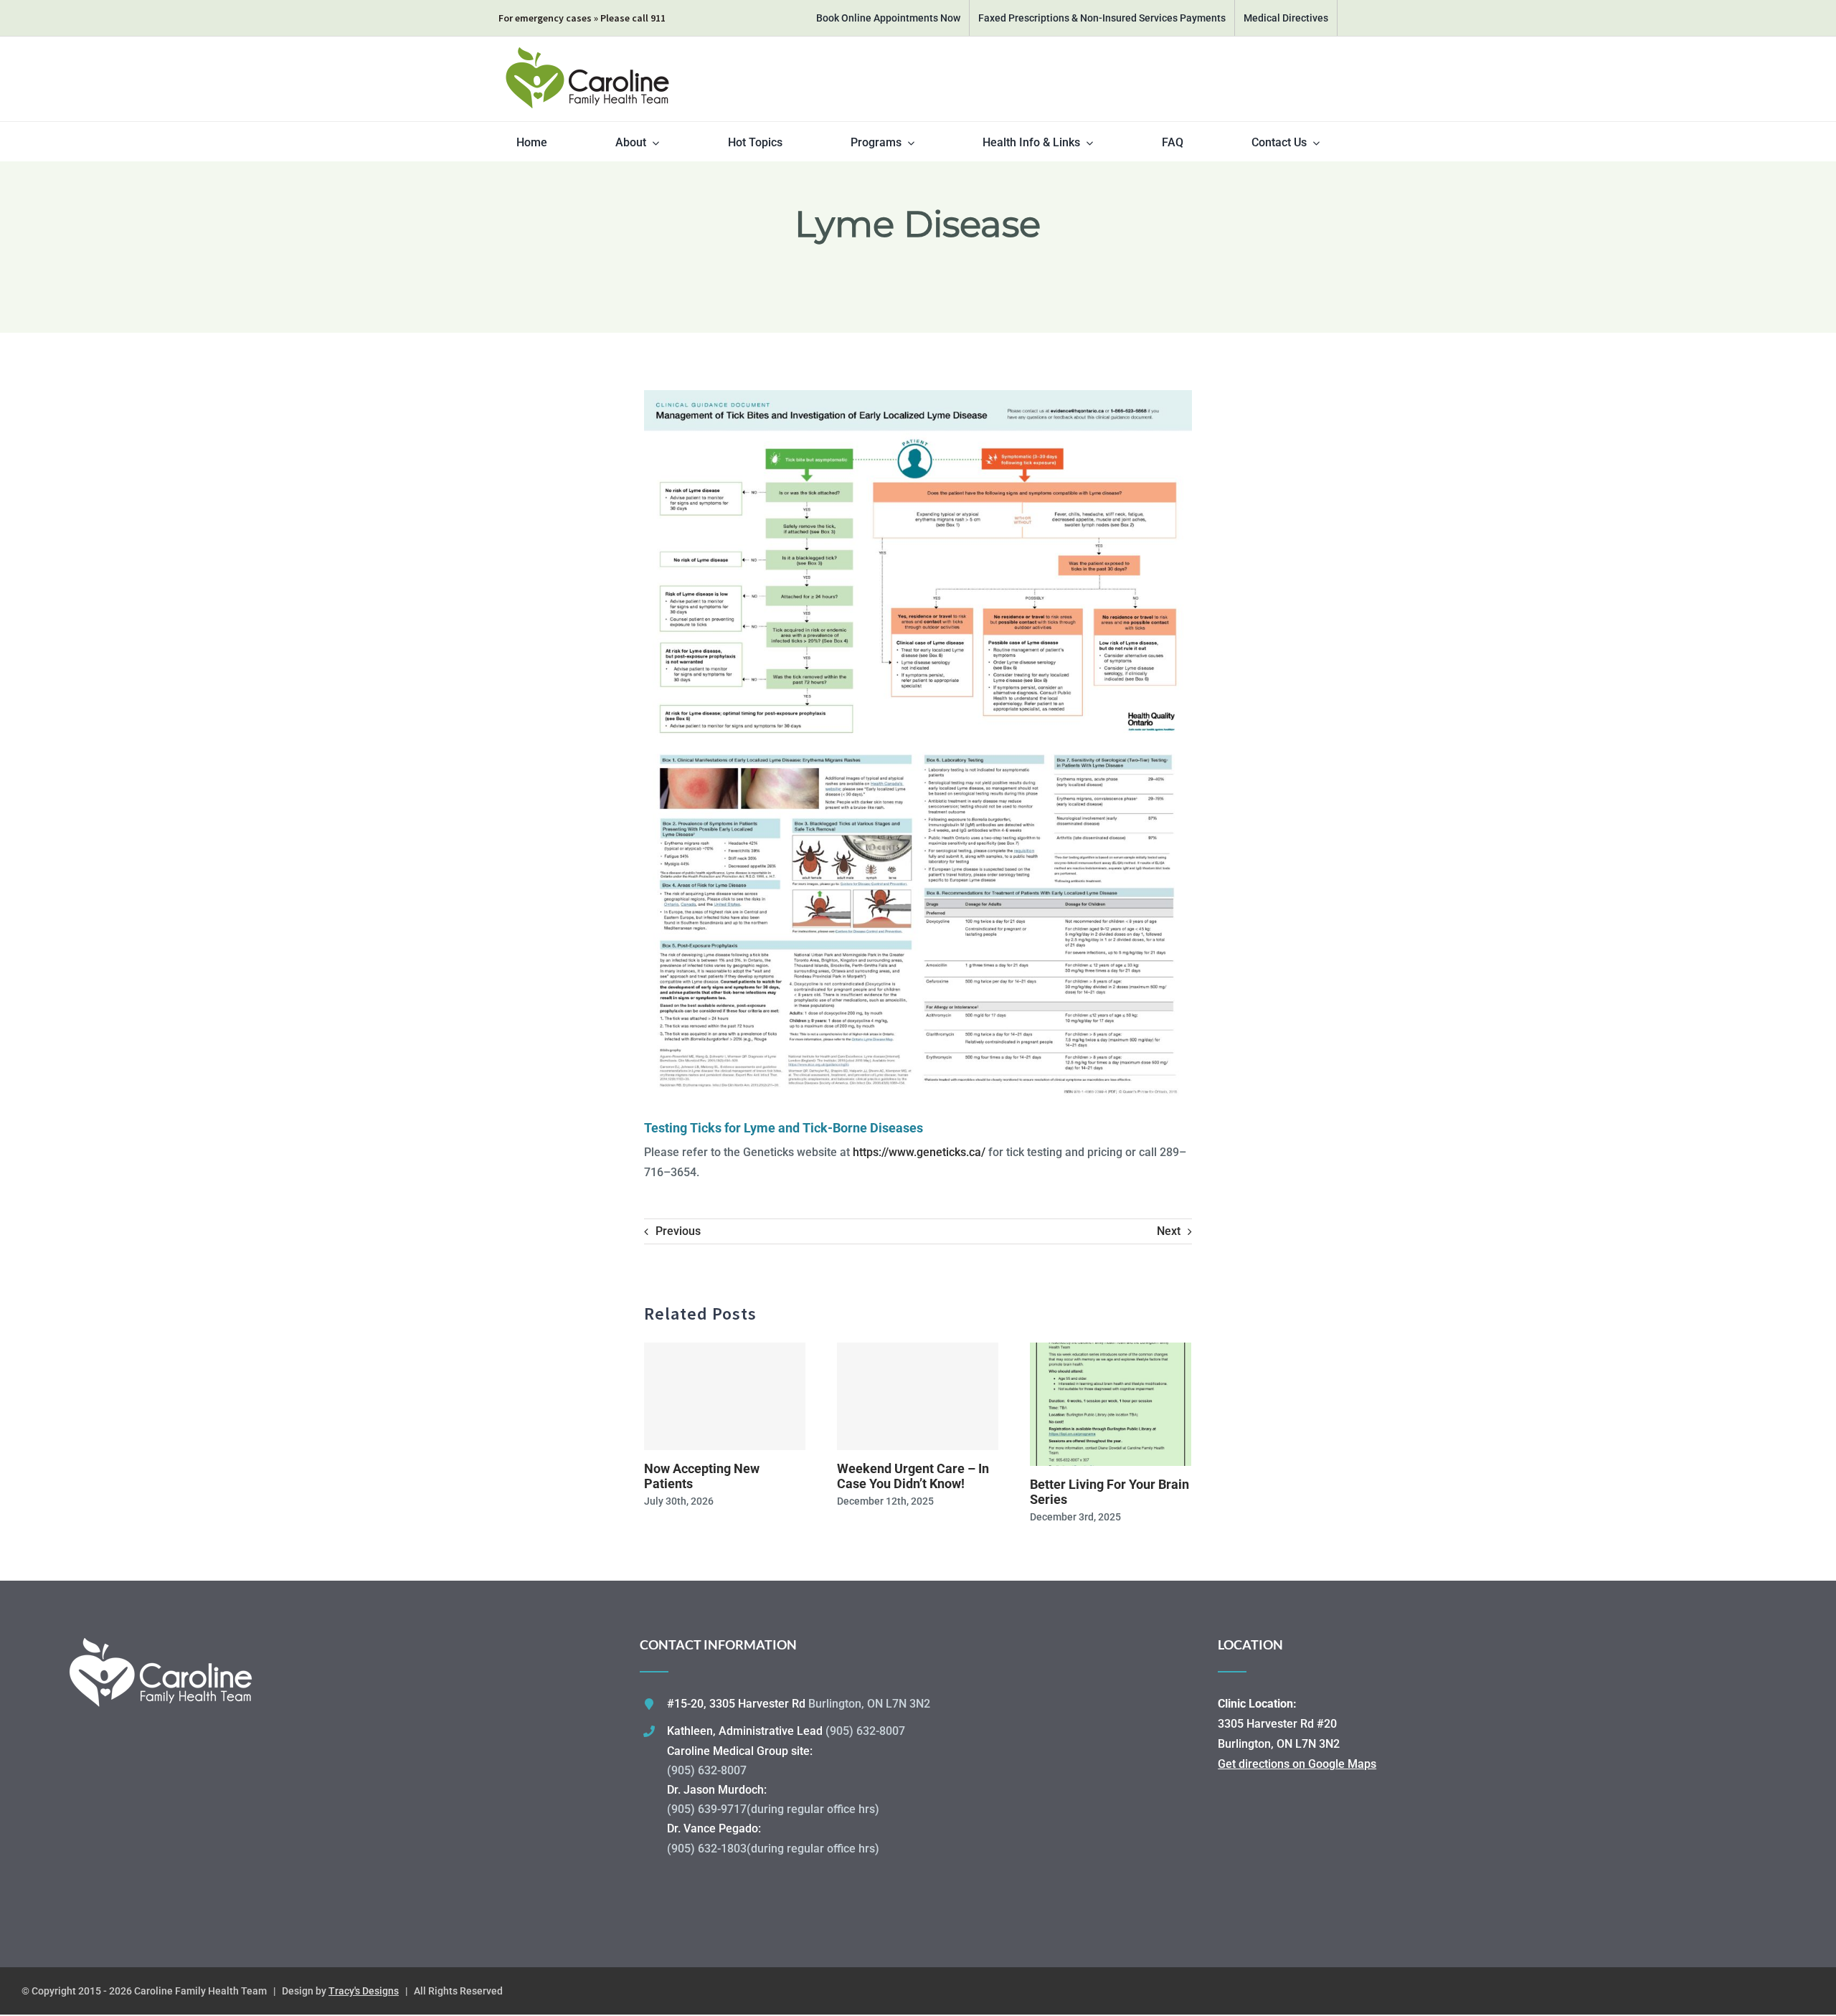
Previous (678, 1231)
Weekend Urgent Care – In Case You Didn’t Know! (913, 1476)
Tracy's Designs (364, 1991)
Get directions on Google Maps (1297, 1764)
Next (1169, 1231)
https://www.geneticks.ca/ (919, 1152)
